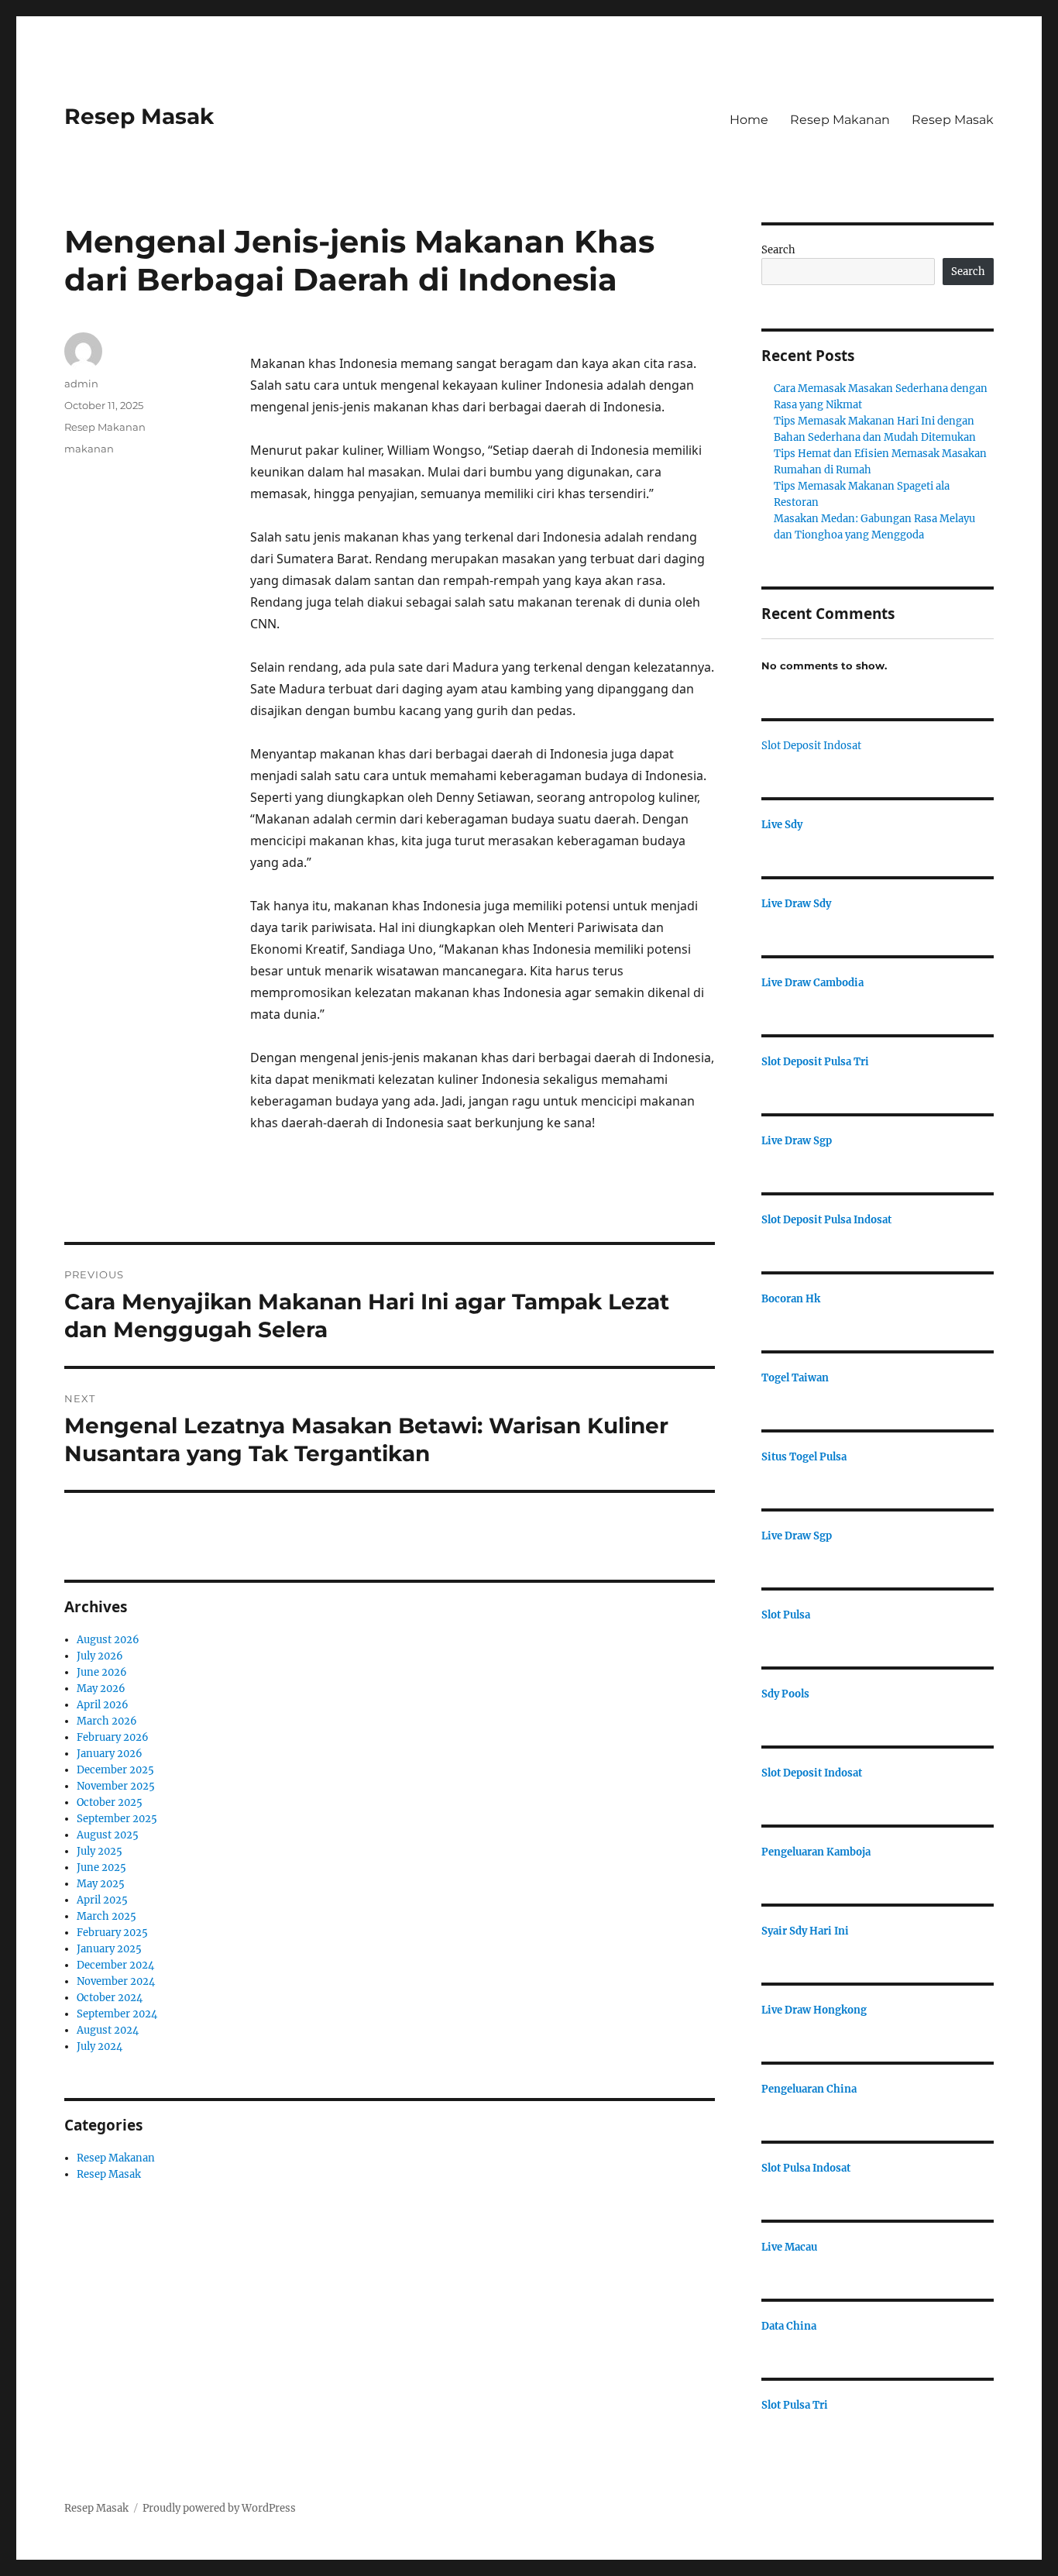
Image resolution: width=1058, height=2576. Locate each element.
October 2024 (110, 1998)
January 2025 (109, 1949)
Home (749, 120)
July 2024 (100, 2046)
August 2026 (108, 1640)
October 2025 (110, 1802)
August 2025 (108, 1835)
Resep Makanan (840, 120)
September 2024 (117, 2014)
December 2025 (115, 1770)
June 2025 (101, 1868)
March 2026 (107, 1721)
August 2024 (108, 2030)
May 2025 (101, 1884)
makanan (89, 449)
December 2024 (115, 1965)
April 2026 (103, 1705)
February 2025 (112, 1933)
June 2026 (102, 1672)
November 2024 (116, 1981)
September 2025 (117, 1819)
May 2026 (101, 1689)
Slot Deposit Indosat (811, 746)
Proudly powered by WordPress (219, 2508)
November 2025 (116, 1786)
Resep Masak (139, 116)
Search (778, 250)
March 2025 (106, 1916)
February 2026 (113, 1737)
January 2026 (110, 1754)
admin (81, 383)
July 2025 (100, 1851)
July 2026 (100, 1656)
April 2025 (102, 1900)
